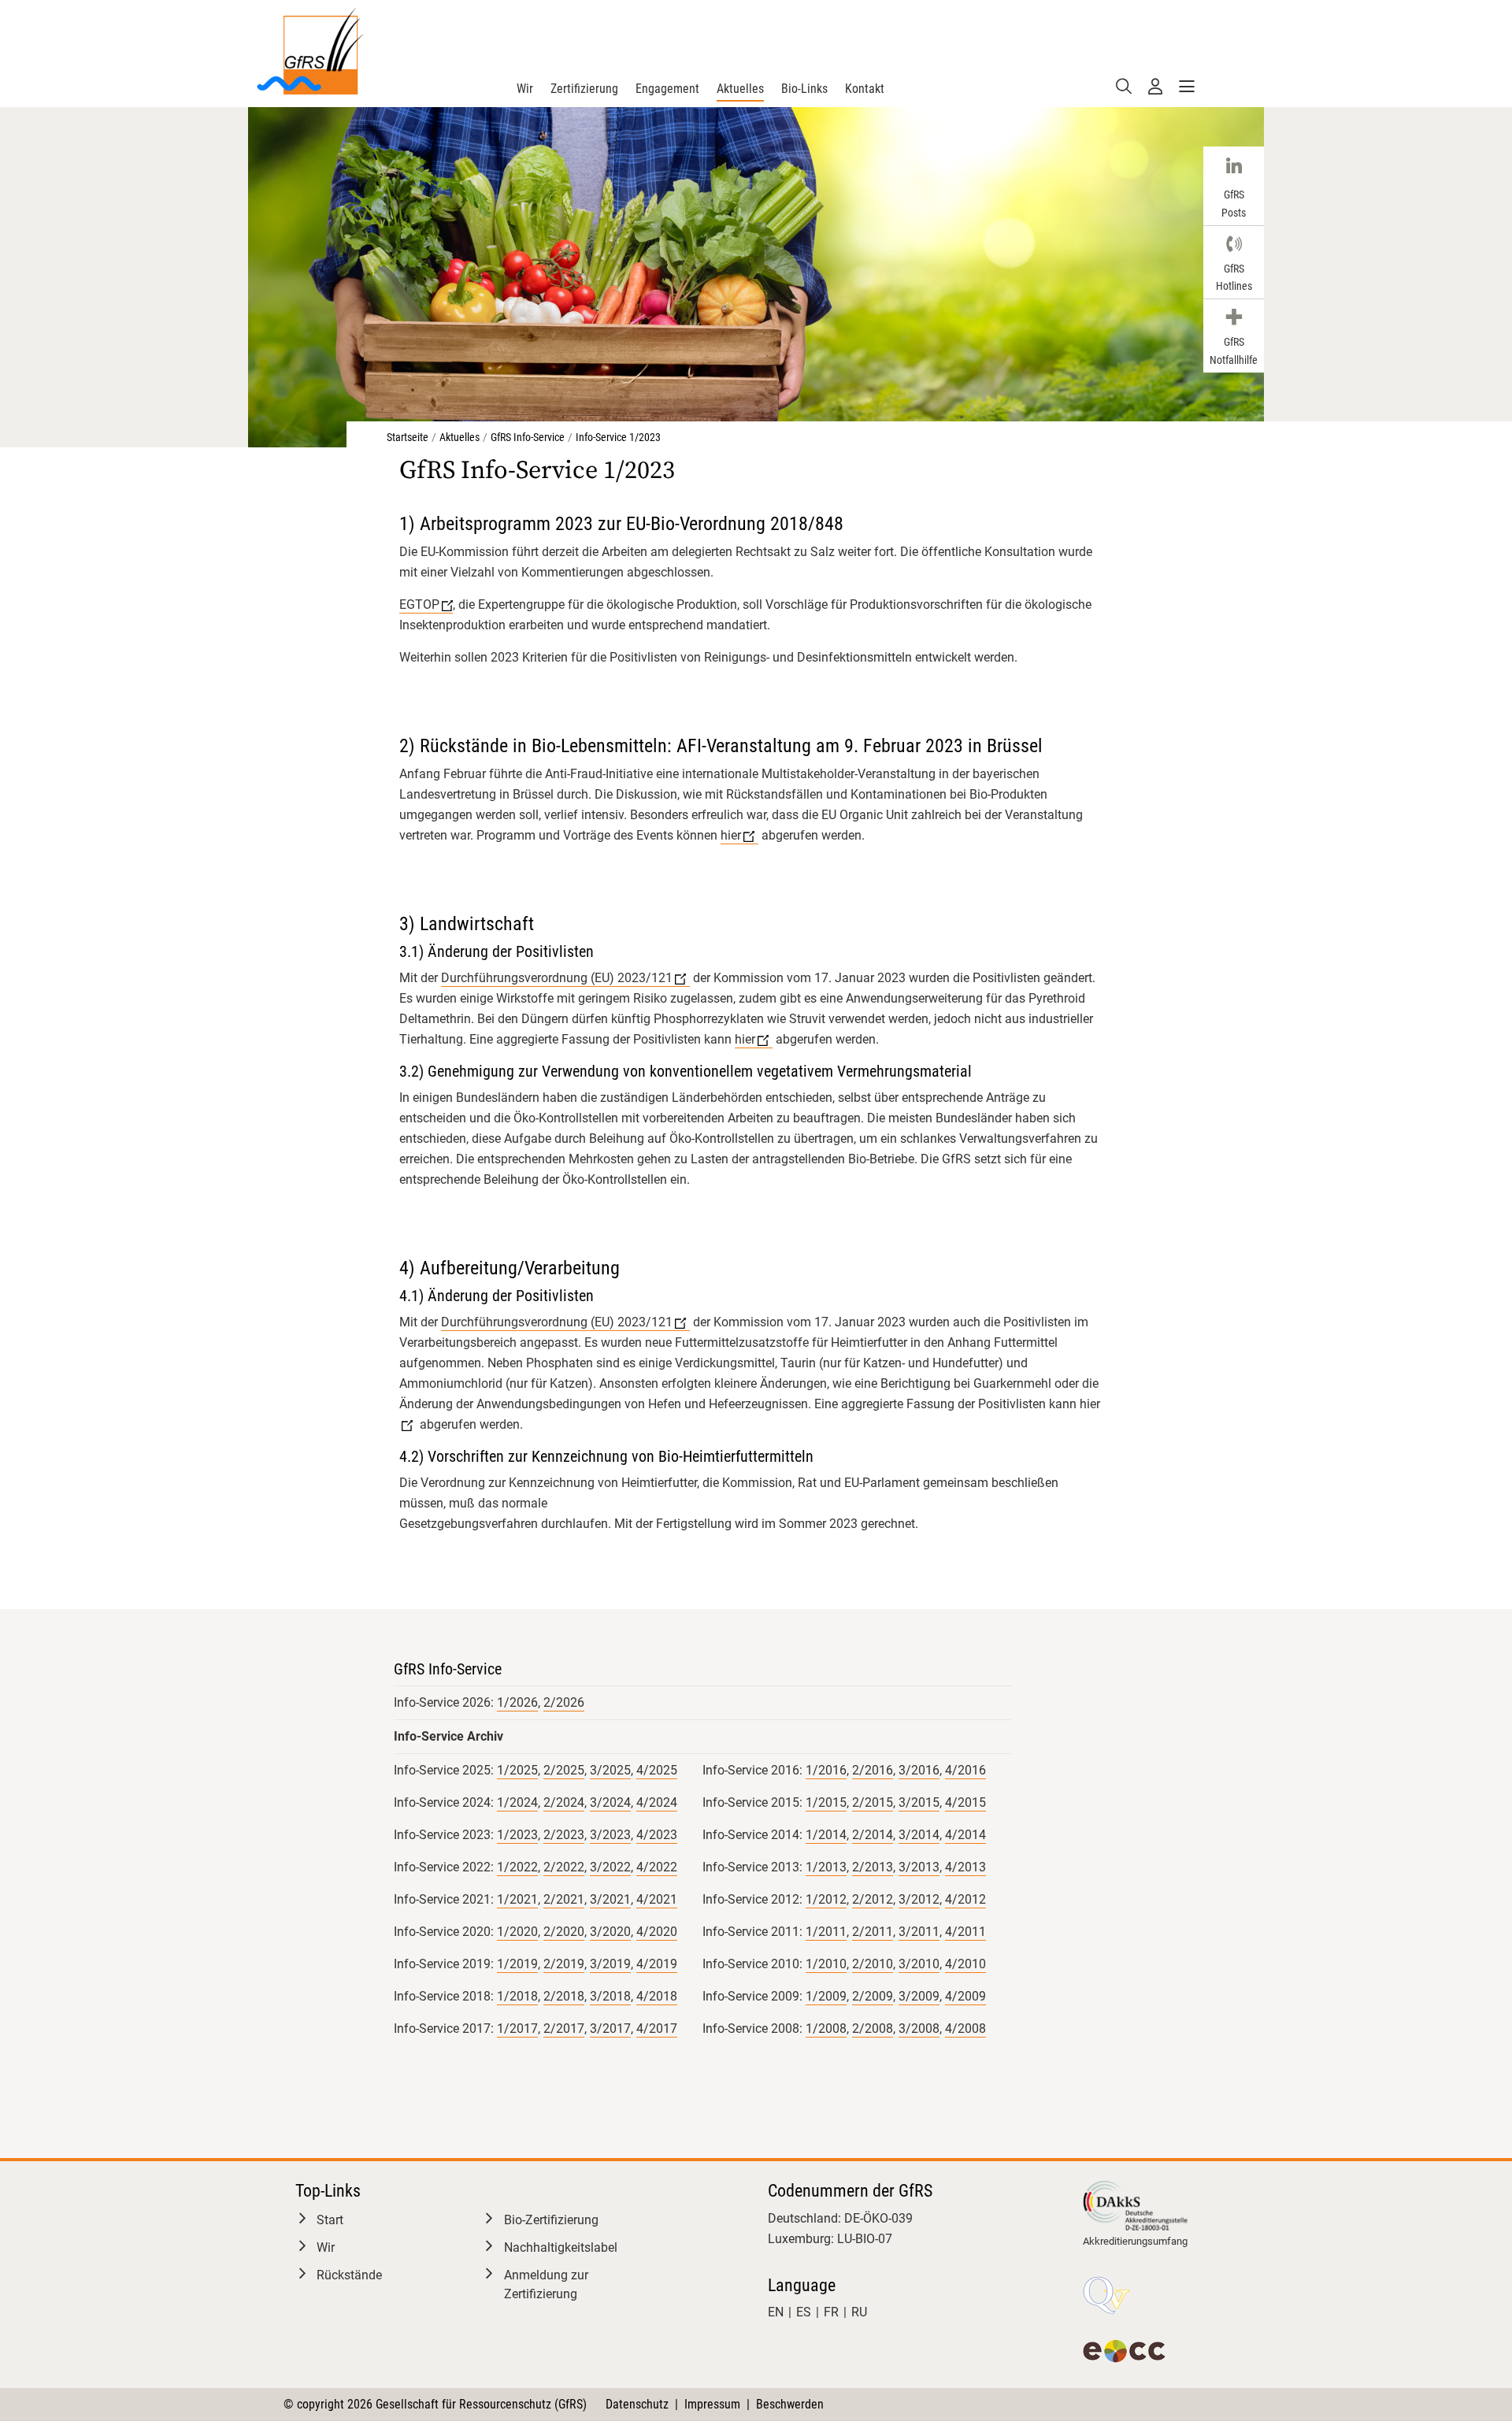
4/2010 (965, 1964)
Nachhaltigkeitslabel (561, 2247)
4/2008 (965, 2028)
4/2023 (657, 1835)
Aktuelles (740, 89)
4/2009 (965, 1996)
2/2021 (564, 1899)
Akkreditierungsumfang (1135, 2241)
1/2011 (826, 1932)
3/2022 (610, 1867)
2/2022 (564, 1867)
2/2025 (564, 1770)
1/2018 (517, 1996)
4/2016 (965, 1770)
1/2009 (826, 1996)
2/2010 (873, 1964)
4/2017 (657, 2028)
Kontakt (865, 89)
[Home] (309, 49)
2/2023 (564, 1835)
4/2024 (657, 1802)
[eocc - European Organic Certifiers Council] (1124, 2351)
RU (859, 2312)
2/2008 (873, 2028)
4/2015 (965, 1802)
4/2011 (965, 1932)
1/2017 (517, 2028)
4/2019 (657, 1964)
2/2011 (873, 1932)
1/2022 (517, 1867)
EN (776, 2312)
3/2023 (610, 1835)
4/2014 (965, 1835)
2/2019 (564, 1964)
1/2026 (517, 1702)
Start (330, 2220)
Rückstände (349, 2275)
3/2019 (610, 1964)
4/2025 (657, 1770)
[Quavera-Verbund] (1106, 2295)
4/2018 (657, 1996)
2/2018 (564, 1996)
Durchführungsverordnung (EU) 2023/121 (557, 978)
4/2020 (657, 1932)
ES (804, 2312)
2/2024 (564, 1802)
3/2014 (919, 1835)
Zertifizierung (584, 89)
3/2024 (610, 1802)
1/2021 (517, 1899)
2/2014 (873, 1835)
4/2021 (657, 1899)
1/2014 (826, 1835)
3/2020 (610, 1932)
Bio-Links (804, 89)
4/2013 (965, 1867)
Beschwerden (790, 2404)
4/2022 (657, 1867)
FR (831, 2312)
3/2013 (919, 1867)
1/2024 (517, 1802)
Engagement (667, 89)
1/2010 (826, 1964)
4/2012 (965, 1899)
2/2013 (873, 1867)
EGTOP (419, 604)
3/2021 (610, 1899)
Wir (525, 89)
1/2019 (517, 1964)
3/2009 (919, 1996)
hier (731, 835)
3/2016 (919, 1770)
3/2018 (610, 1996)
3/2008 (919, 2028)
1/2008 (826, 2028)
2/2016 (873, 1770)
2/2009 (873, 1996)
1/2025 (517, 1770)
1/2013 (826, 1867)
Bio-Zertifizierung (551, 2220)
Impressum (712, 2404)
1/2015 (826, 1802)
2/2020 (564, 1932)
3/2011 (919, 1932)
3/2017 (610, 2028)
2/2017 (564, 2028)
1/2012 (826, 1899)
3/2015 (919, 1802)
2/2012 (873, 1899)
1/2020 (517, 1932)
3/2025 (610, 1770)
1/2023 (517, 1835)
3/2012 (919, 1899)
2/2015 (873, 1802)
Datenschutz (637, 2404)
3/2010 (919, 1964)
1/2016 (826, 1770)
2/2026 (564, 1702)
